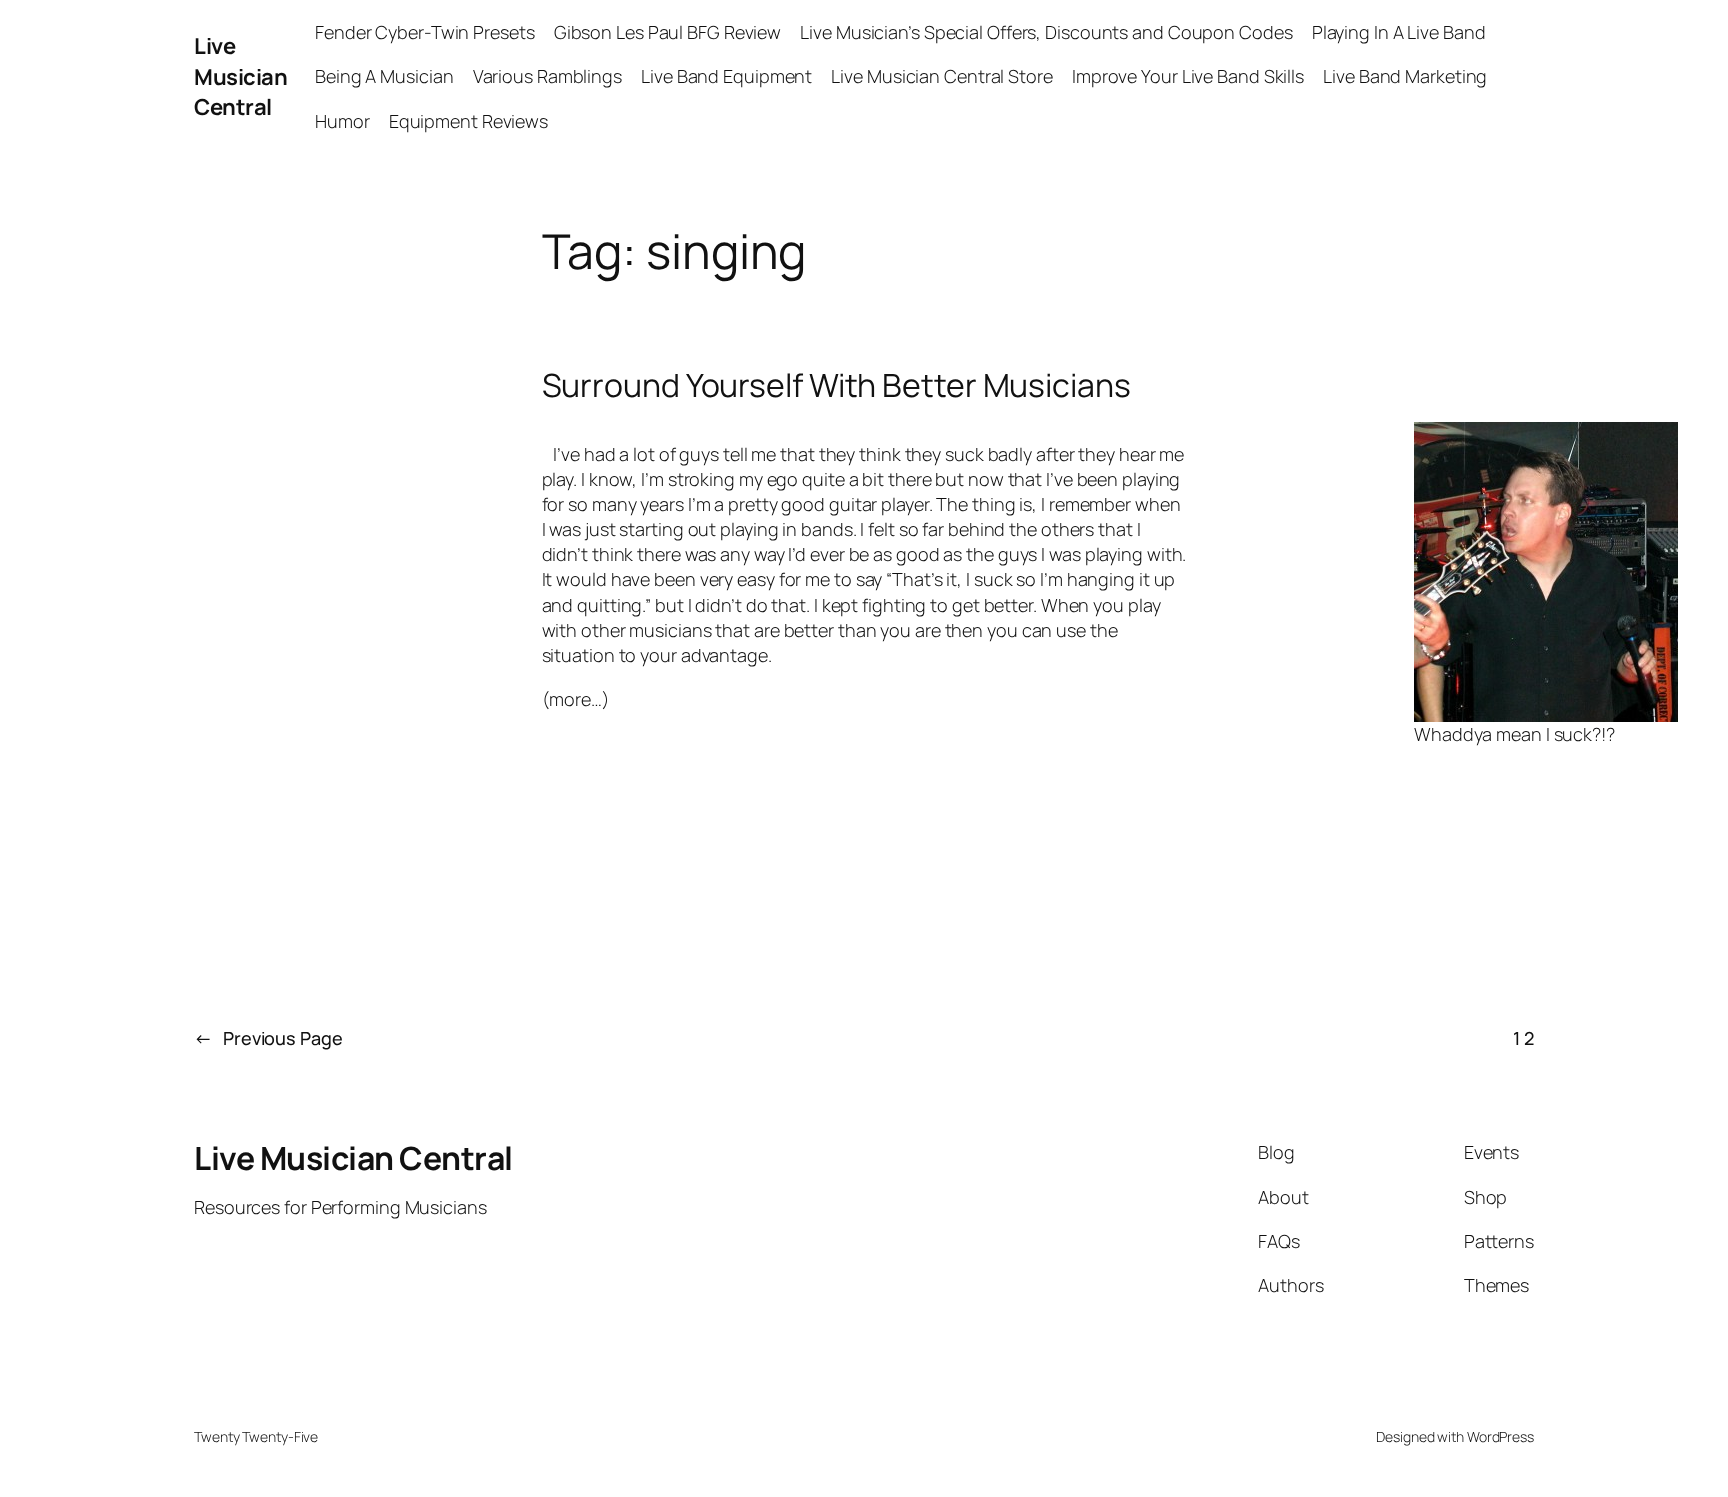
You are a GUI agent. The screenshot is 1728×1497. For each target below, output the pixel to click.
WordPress (1500, 1436)
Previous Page (268, 1038)
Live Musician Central (240, 77)
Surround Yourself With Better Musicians (836, 385)
